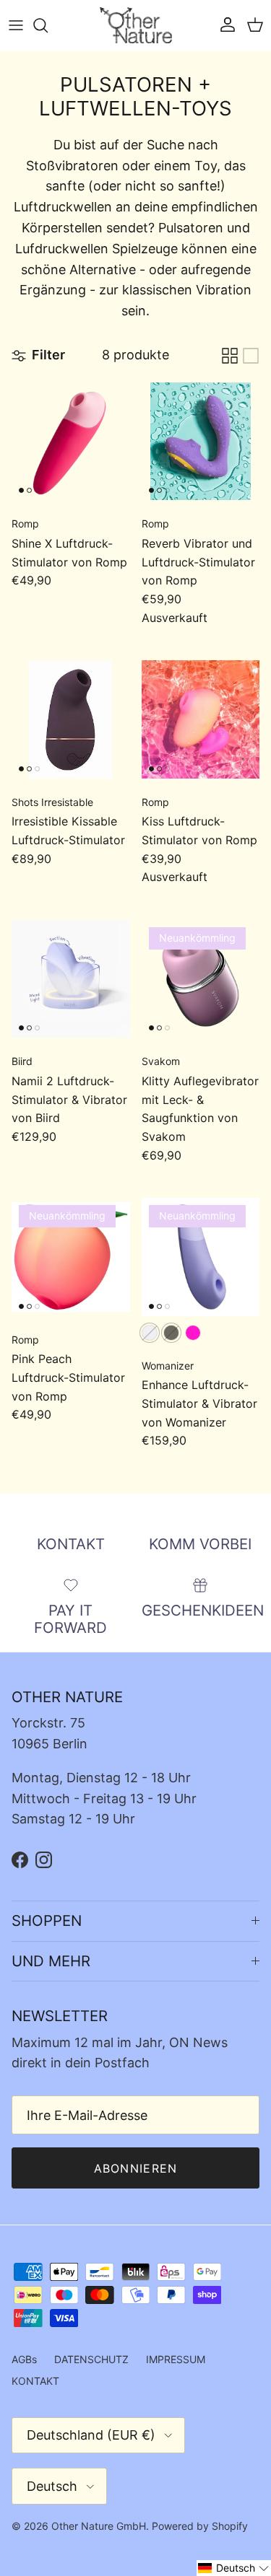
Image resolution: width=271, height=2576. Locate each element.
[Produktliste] (251, 356)
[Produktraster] (230, 356)
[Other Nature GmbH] (136, 25)
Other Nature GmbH (99, 2526)
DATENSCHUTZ (91, 2359)
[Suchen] (48, 25)
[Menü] (16, 25)
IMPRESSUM (176, 2359)
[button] (234, 2568)
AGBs (24, 2359)
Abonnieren (136, 2168)
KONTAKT (35, 2381)
